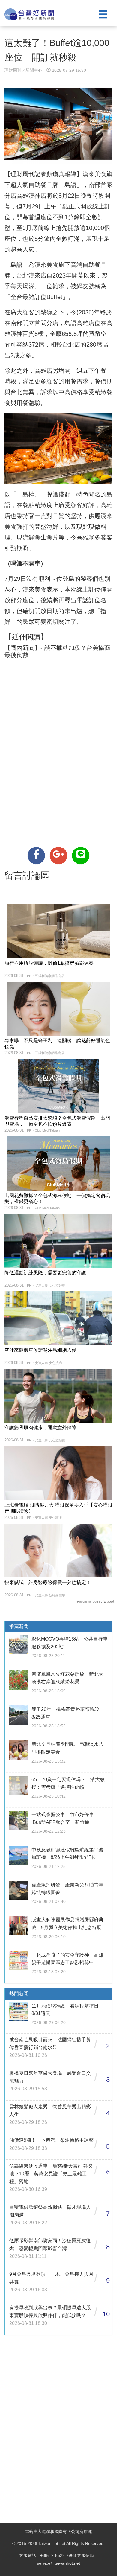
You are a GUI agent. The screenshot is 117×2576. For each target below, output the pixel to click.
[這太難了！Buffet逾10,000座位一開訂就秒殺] (36, 856)
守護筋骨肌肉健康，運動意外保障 (40, 1428)
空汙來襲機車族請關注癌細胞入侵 (40, 1350)
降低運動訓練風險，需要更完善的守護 (45, 1273)
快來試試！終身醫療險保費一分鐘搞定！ (48, 1582)
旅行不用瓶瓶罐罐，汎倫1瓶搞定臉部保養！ (51, 963)
